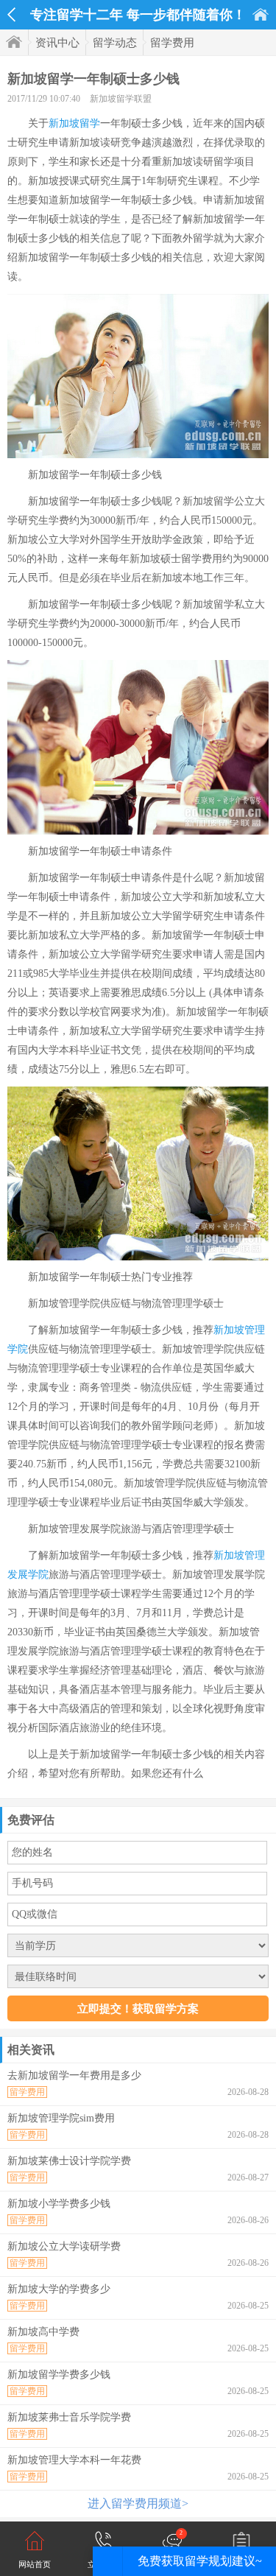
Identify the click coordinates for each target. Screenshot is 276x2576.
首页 (261, 14)
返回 (11, 15)
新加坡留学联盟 (121, 99)
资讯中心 (57, 43)
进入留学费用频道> (138, 2503)
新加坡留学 (74, 123)
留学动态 (115, 43)
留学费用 (172, 43)
